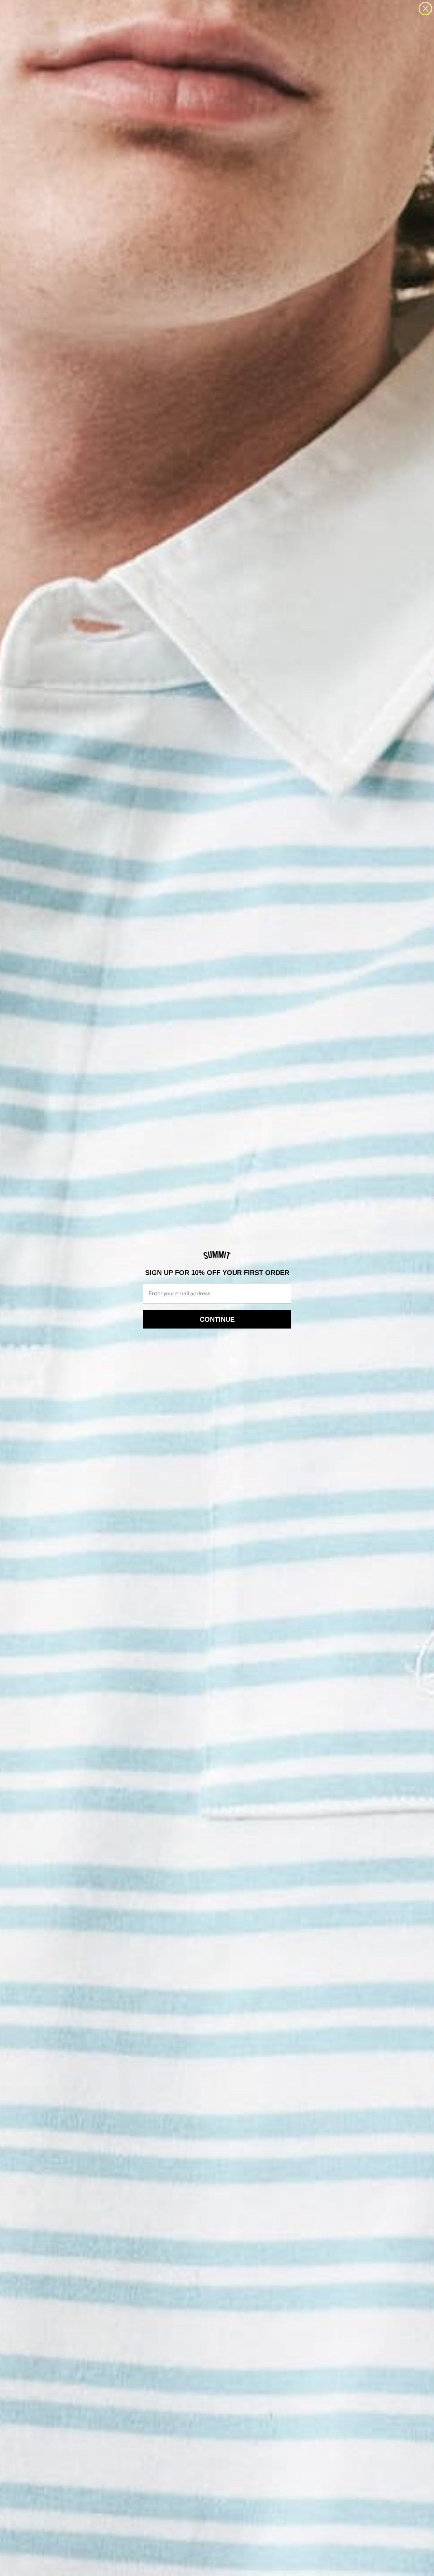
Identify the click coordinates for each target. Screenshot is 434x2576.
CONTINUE (217, 1319)
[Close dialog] (425, 9)
